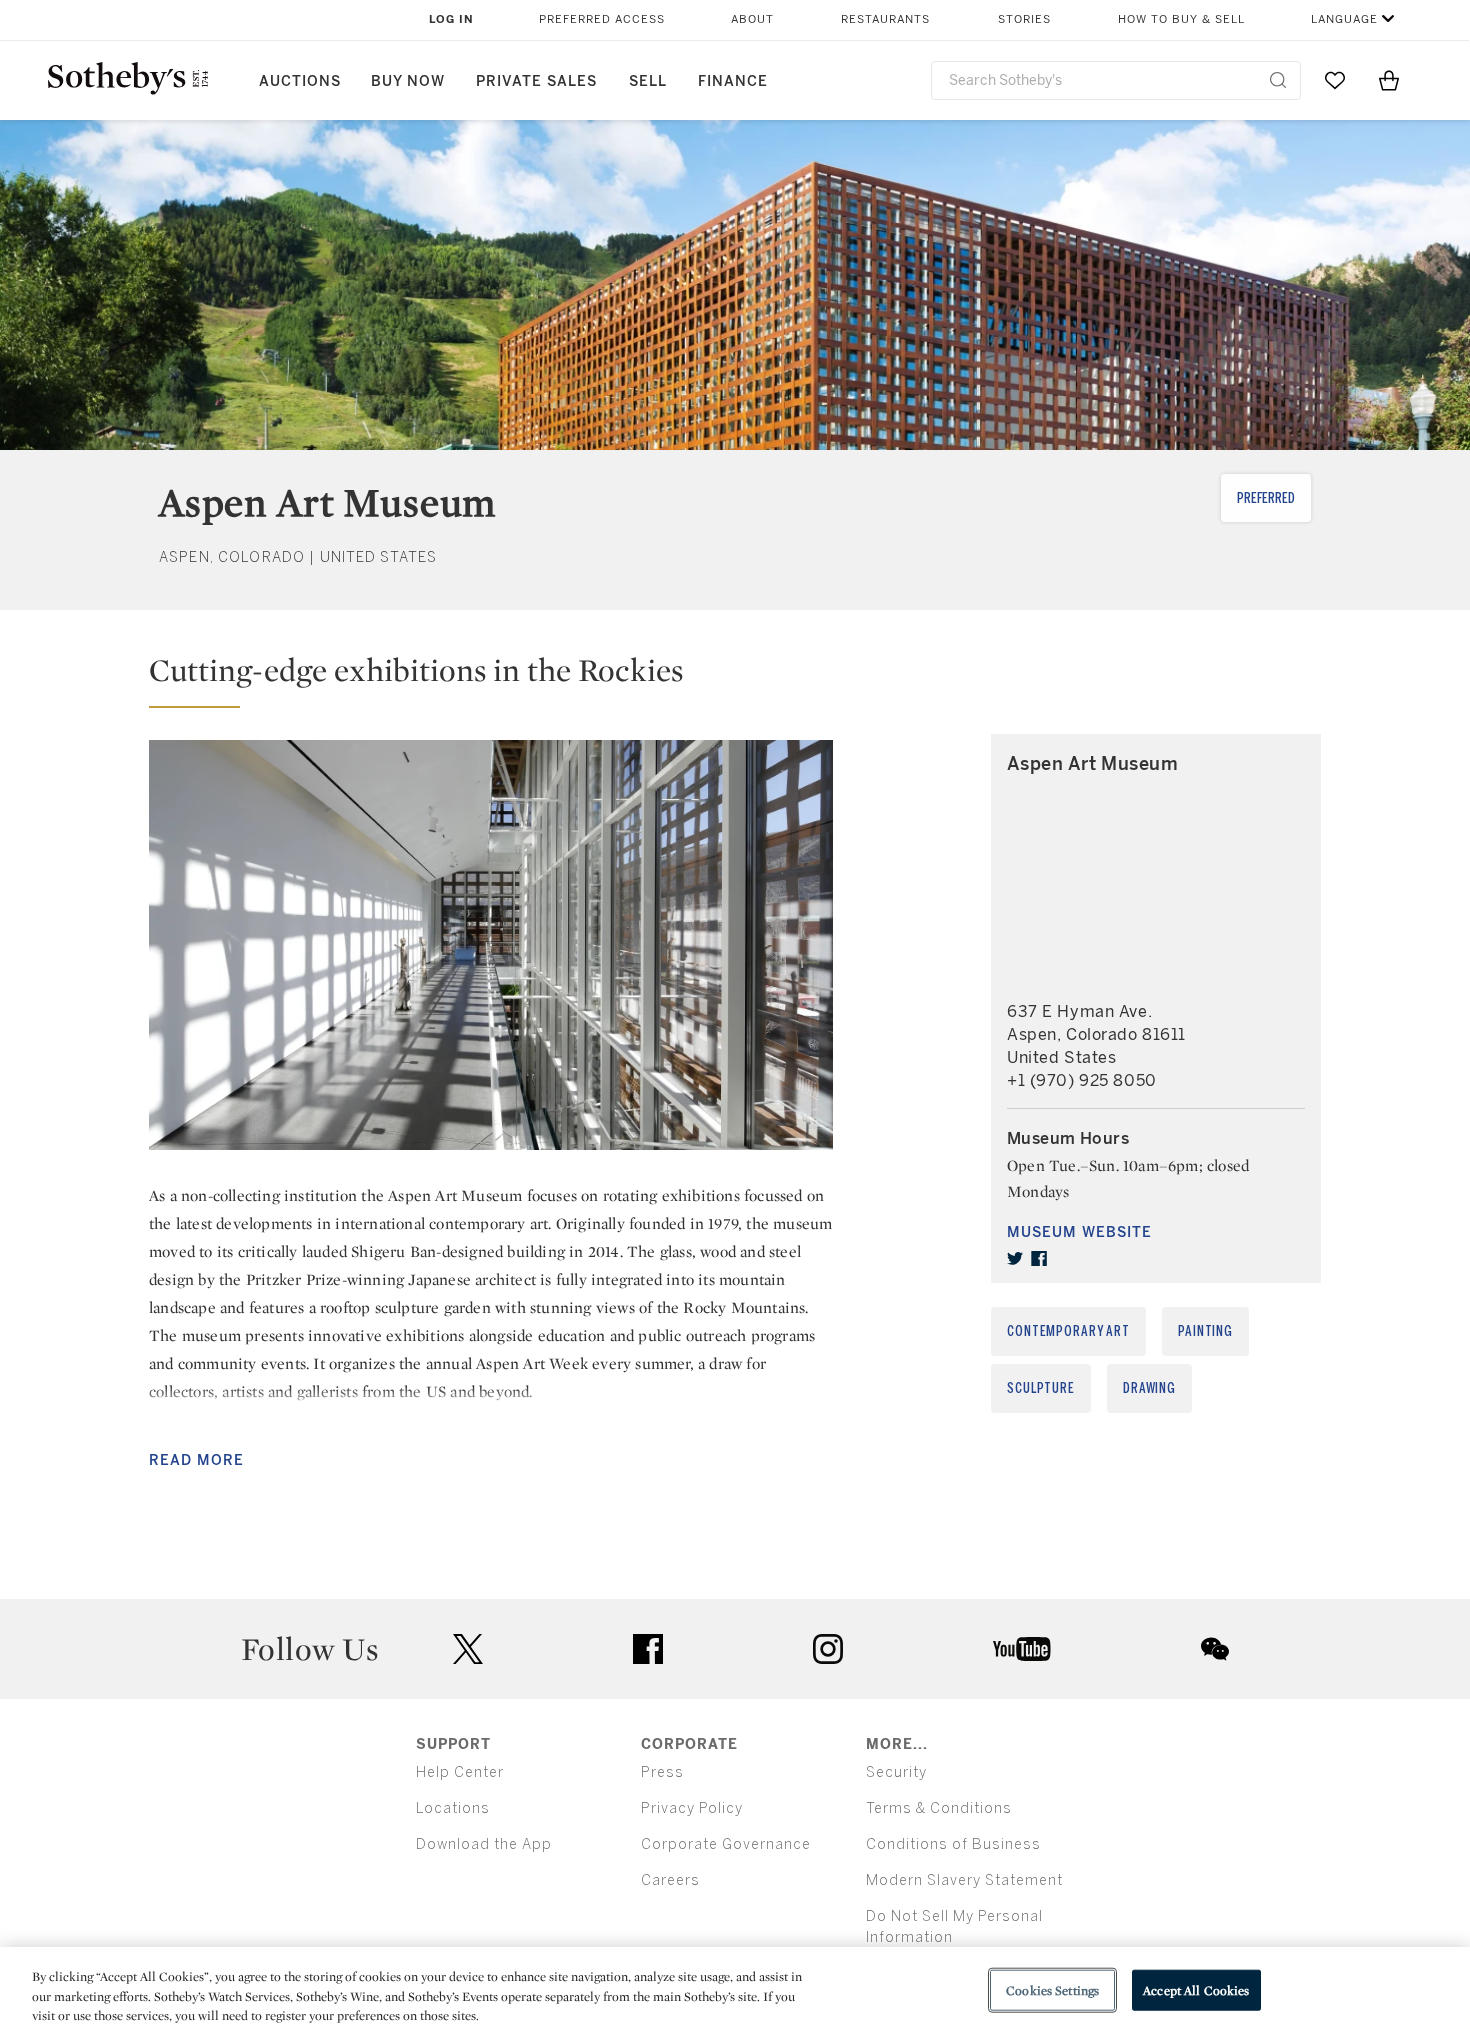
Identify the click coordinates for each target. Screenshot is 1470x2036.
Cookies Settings (1052, 1989)
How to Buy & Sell (1181, 19)
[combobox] (1116, 80)
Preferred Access (602, 19)
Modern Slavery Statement (964, 1880)
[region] (735, 1991)
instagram (828, 1649)
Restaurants (885, 19)
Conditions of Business (953, 1844)
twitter (468, 1649)
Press (662, 1772)
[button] (491, 679)
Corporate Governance (726, 1844)
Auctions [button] (300, 81)
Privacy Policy (692, 1808)
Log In (451, 19)
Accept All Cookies (1196, 1989)
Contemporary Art (1068, 1331)
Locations (453, 1808)
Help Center (460, 1772)
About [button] (752, 19)
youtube (1022, 1649)
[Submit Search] (1278, 80)
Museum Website (1079, 1232)
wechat (1215, 1649)
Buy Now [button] (408, 81)
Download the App (484, 1844)
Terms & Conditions (939, 1808)
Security (896, 1772)
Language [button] (1344, 19)
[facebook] (1039, 1259)
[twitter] (1015, 1259)
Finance (733, 81)
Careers (670, 1880)
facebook (648, 1649)
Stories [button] (1024, 19)
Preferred (1266, 498)
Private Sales (536, 81)
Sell (648, 81)
